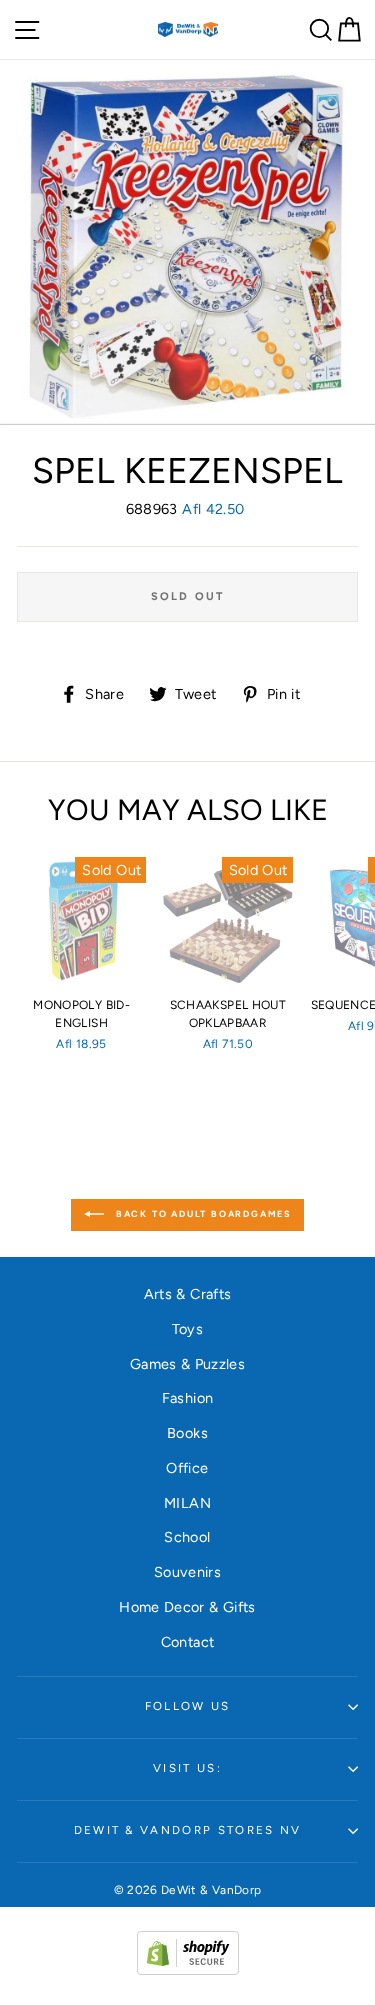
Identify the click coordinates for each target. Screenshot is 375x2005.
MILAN (187, 1503)
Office (187, 1468)
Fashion (188, 1398)
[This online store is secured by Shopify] (188, 1970)
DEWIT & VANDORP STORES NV (188, 1830)
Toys (187, 1329)
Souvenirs (187, 1572)
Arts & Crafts (188, 1294)
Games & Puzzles (187, 1364)
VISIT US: (187, 1768)
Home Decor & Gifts (187, 1607)
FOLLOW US (188, 1706)
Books (187, 1433)
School (187, 1537)
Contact (188, 1642)
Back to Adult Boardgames (201, 1214)
